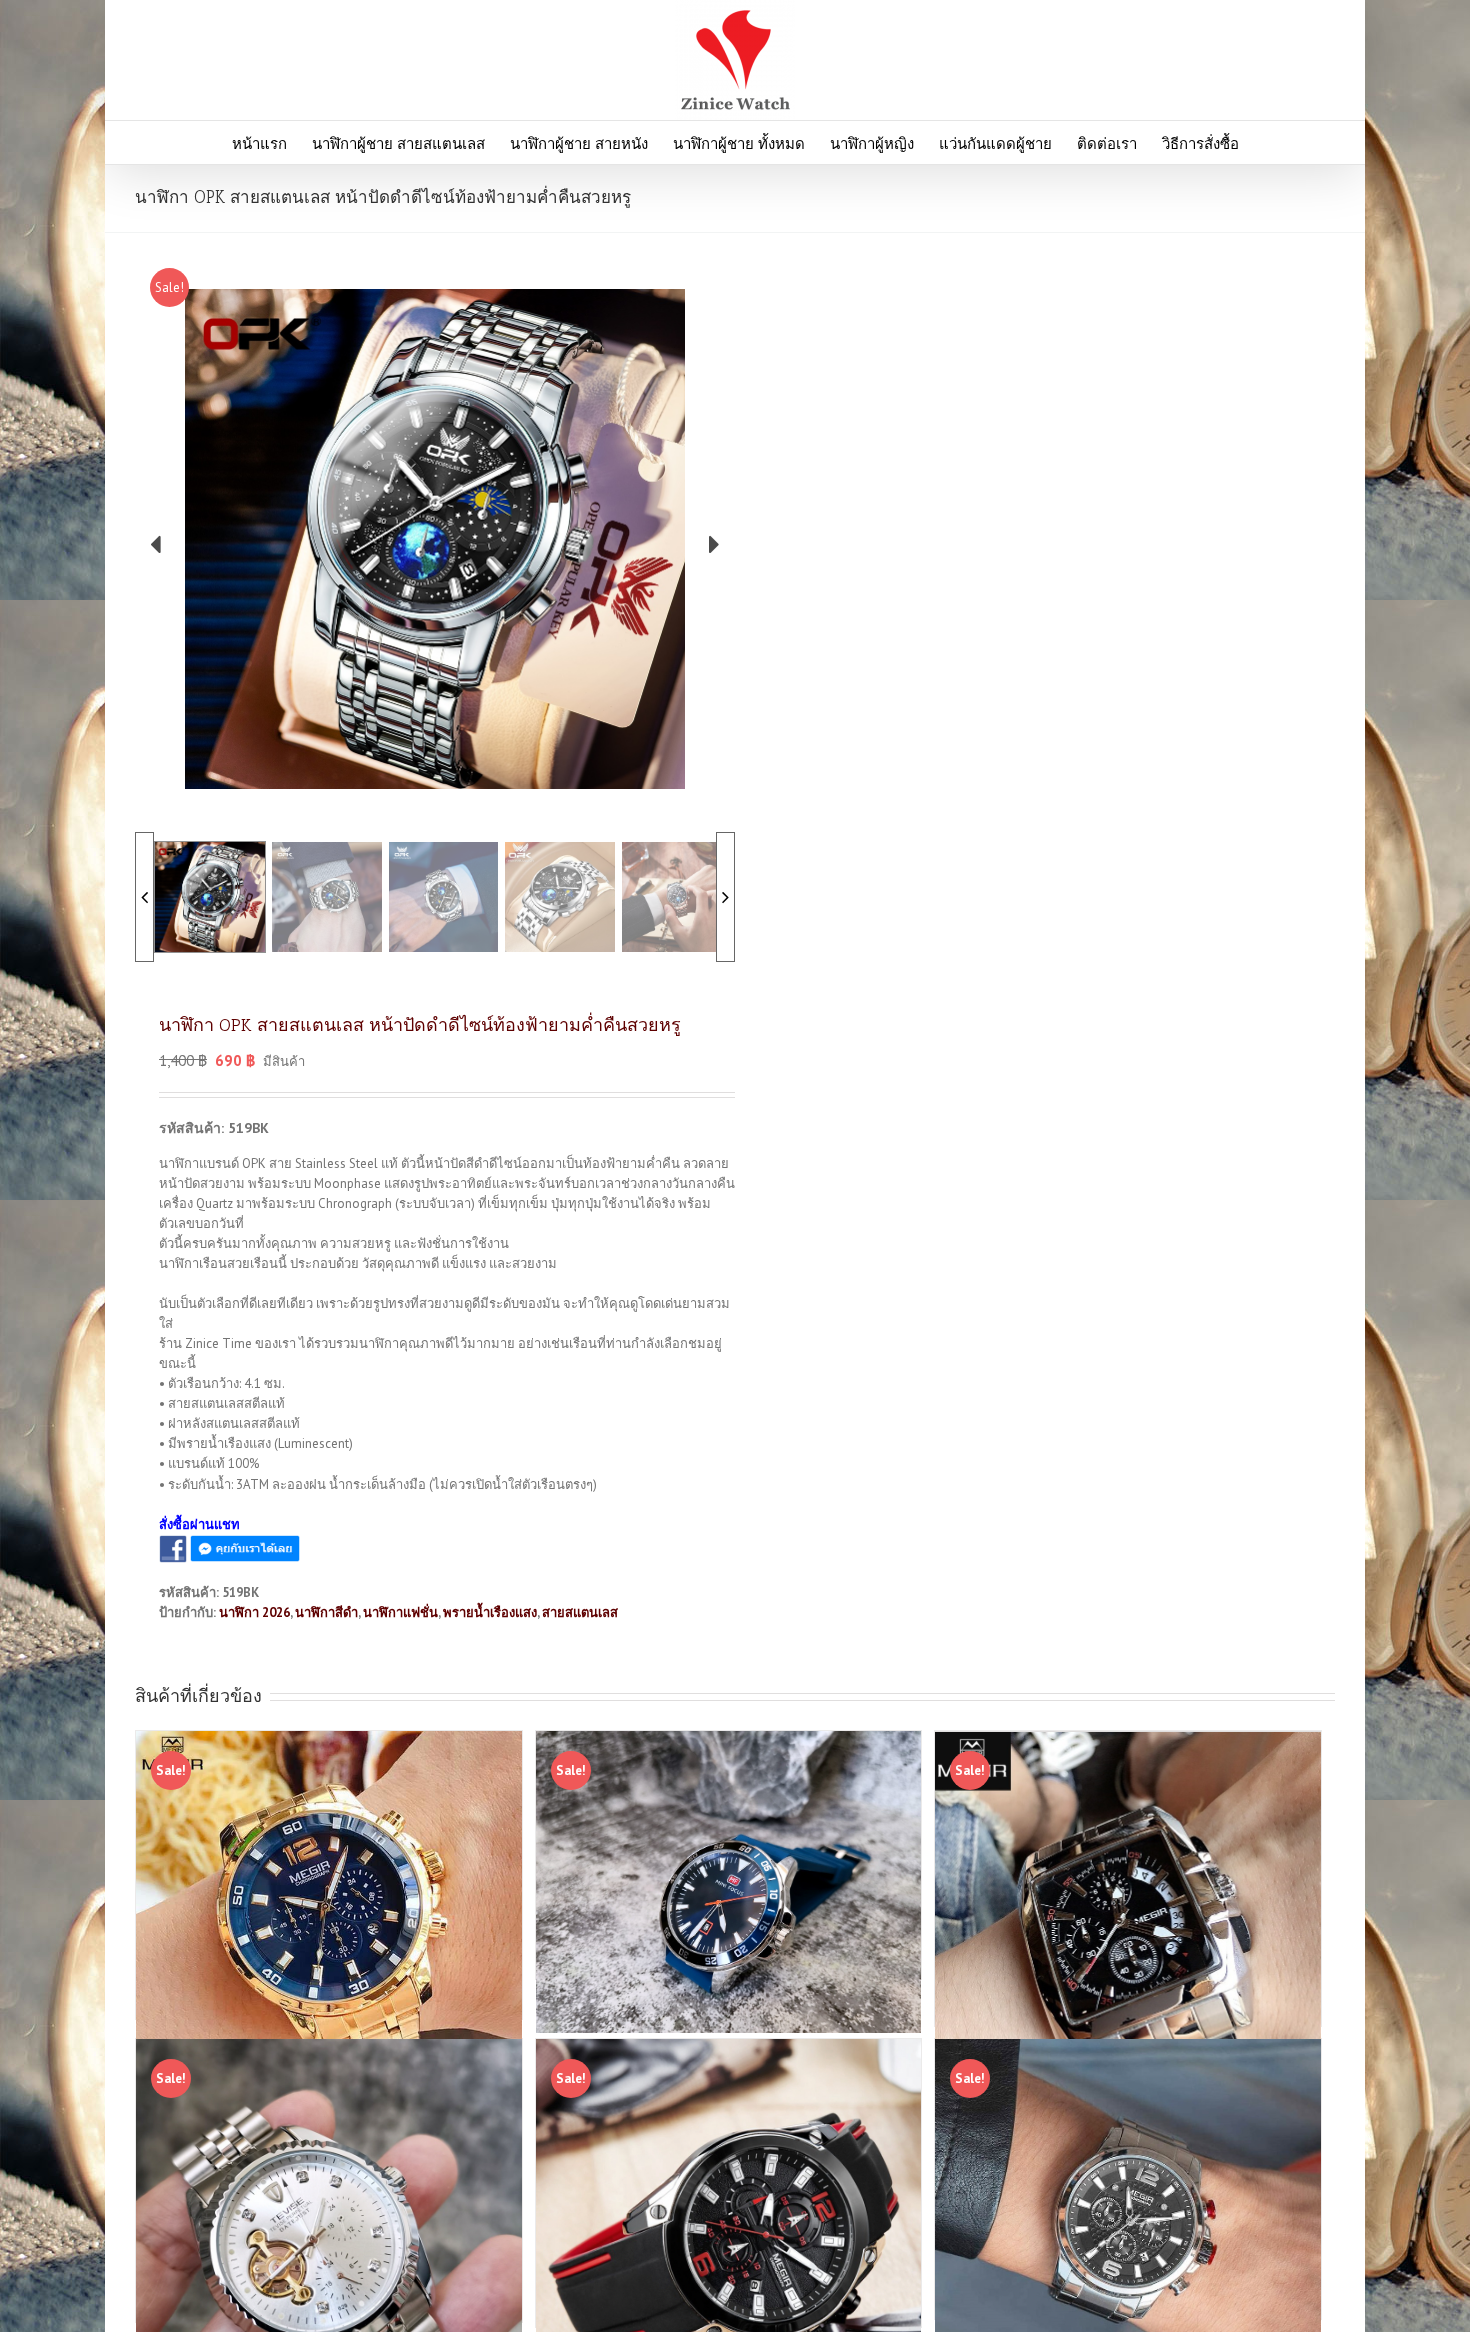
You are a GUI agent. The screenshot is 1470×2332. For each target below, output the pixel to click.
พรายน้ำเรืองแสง (490, 1612)
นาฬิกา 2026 (254, 1612)
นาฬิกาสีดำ (326, 1612)
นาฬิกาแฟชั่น (400, 1612)
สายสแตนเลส (580, 1612)
